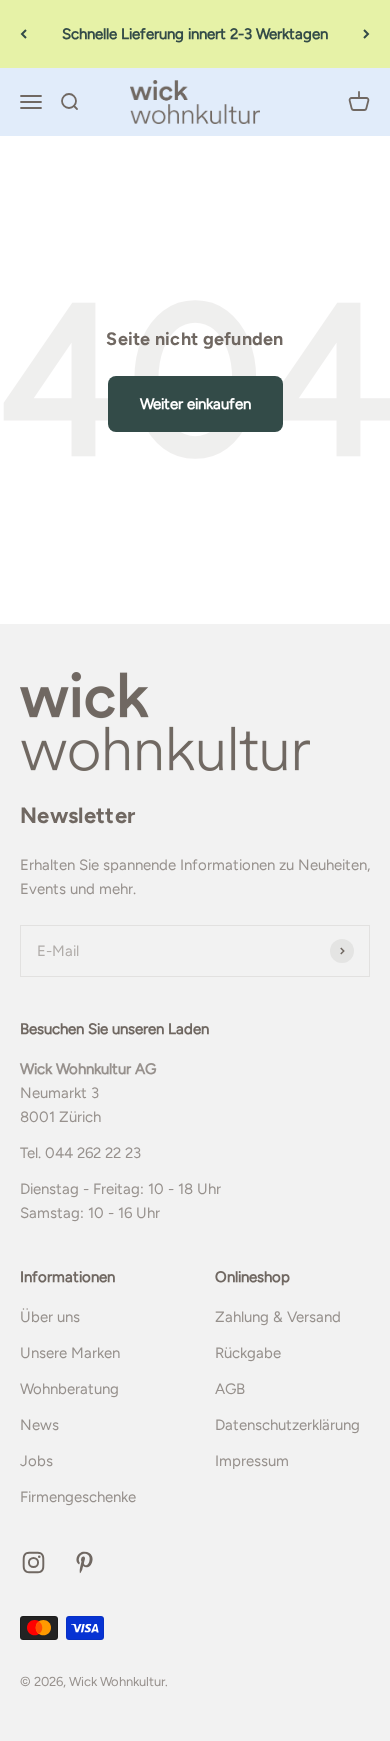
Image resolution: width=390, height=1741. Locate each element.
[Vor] (366, 34)
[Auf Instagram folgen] (33, 1562)
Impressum (252, 1461)
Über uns (50, 1317)
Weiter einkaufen (195, 404)
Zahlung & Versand (278, 1317)
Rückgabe (248, 1353)
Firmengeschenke (78, 1497)
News (39, 1425)
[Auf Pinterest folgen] (84, 1562)
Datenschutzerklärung (287, 1425)
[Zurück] (23, 34)
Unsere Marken (70, 1353)
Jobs (36, 1461)
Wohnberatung (69, 1389)
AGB (230, 1389)
